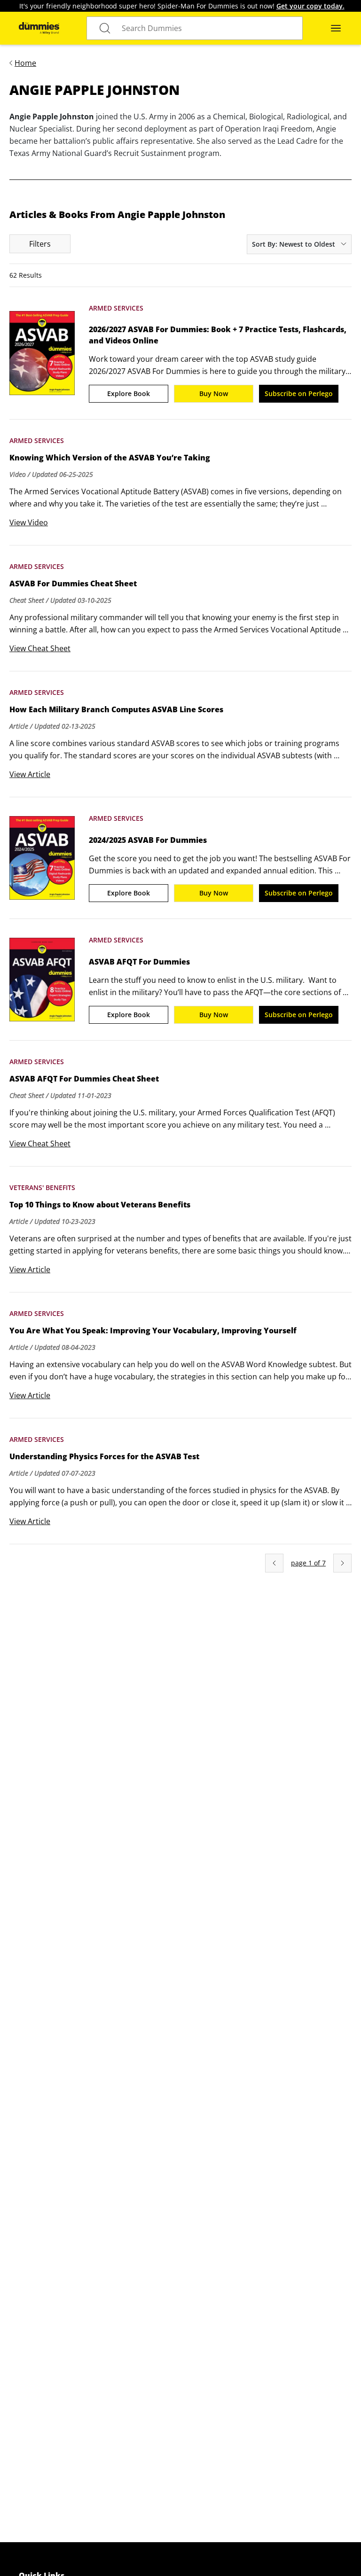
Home (25, 63)
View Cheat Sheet (40, 648)
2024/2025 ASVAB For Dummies (148, 840)
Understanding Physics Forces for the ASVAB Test (104, 1456)
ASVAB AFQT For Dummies (139, 962)
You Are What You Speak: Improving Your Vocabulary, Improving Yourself (153, 1331)
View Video (29, 522)
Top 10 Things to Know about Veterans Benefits (100, 1205)
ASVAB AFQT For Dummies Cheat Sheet (84, 1079)
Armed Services (116, 308)
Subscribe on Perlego (299, 393)
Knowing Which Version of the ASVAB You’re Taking (110, 458)
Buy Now (214, 393)
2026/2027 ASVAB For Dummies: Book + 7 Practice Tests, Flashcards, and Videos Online (218, 335)
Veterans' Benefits (42, 1187)
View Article (30, 774)
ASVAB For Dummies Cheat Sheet (73, 584)
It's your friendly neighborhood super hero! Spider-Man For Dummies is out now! (182, 6)
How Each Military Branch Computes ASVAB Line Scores (116, 709)
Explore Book (129, 393)
